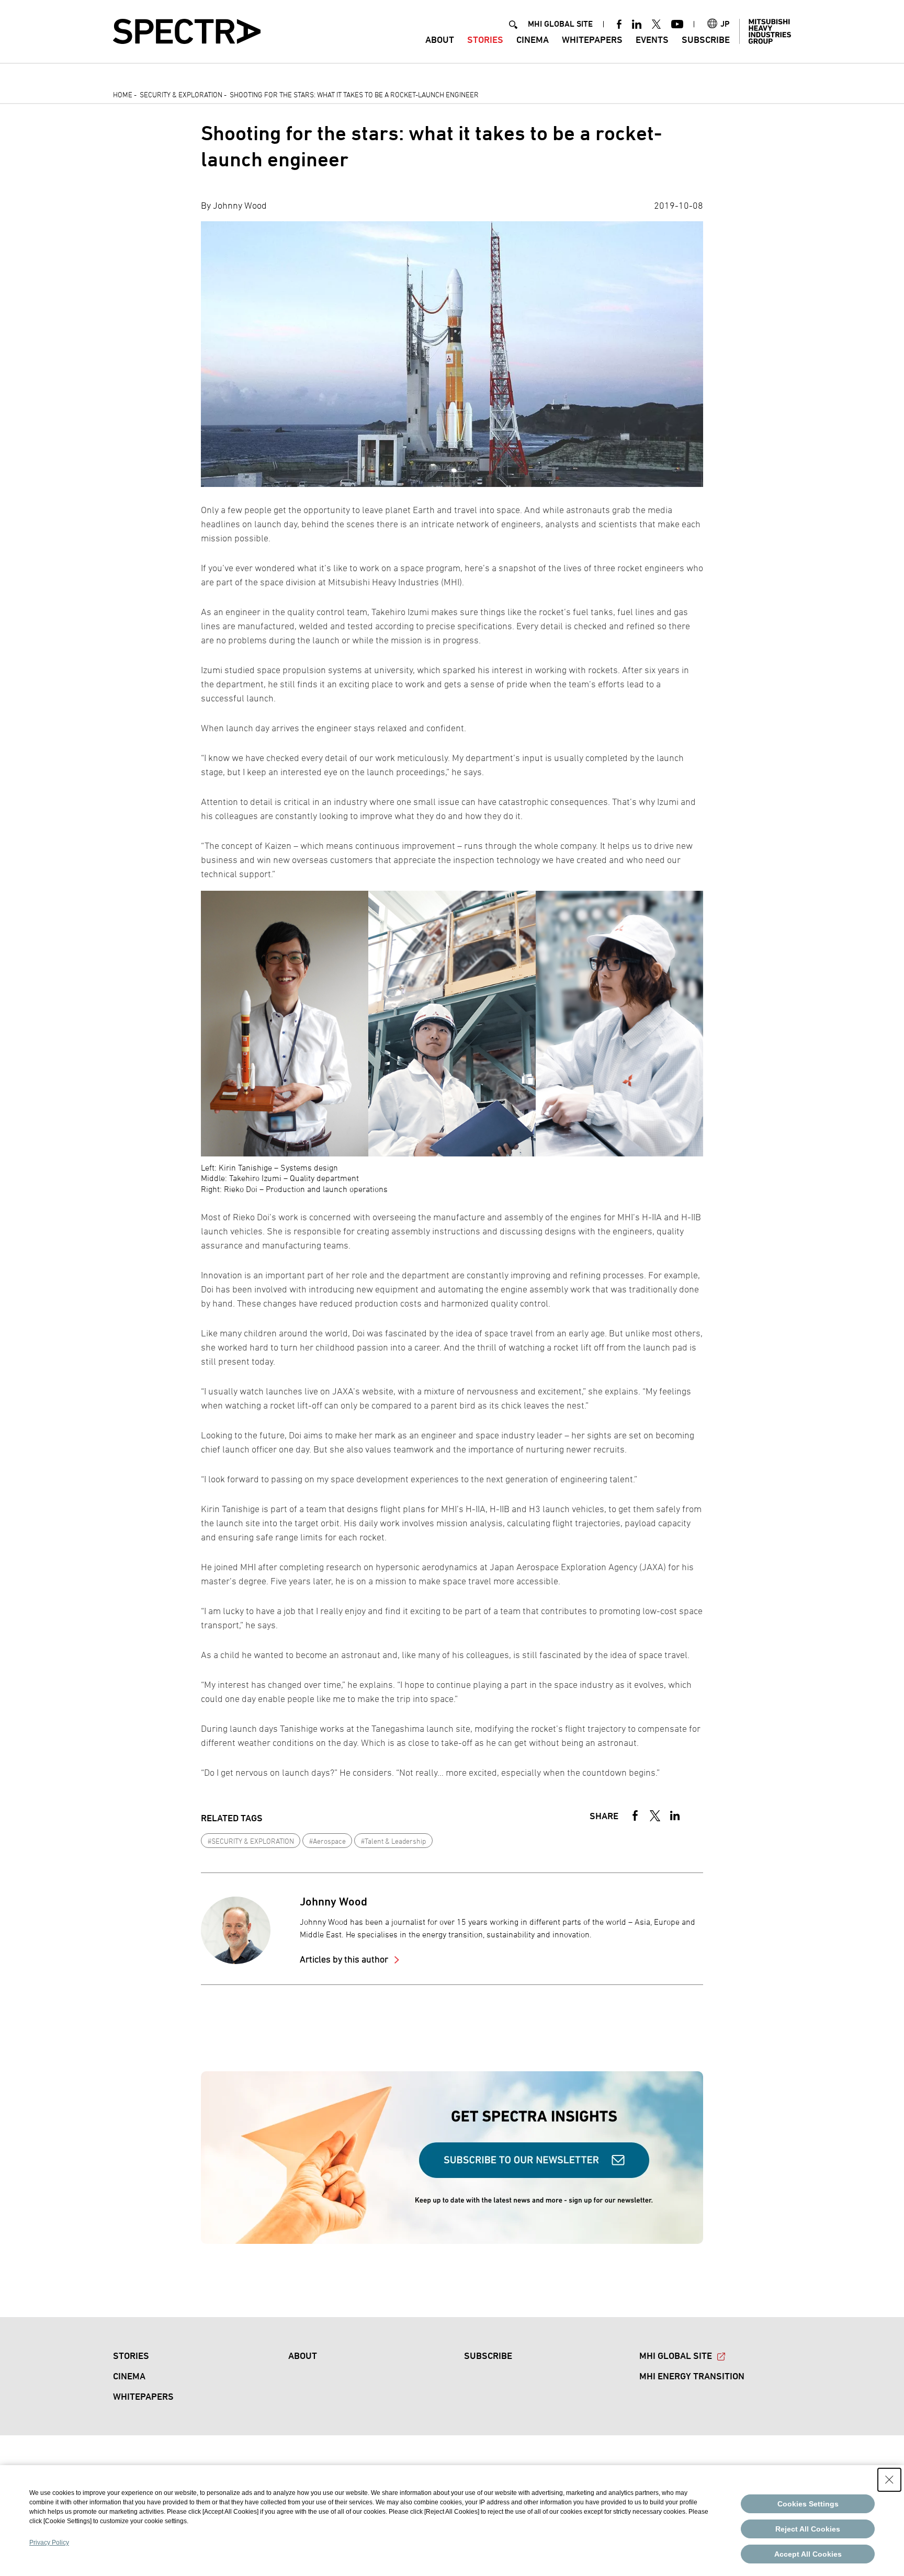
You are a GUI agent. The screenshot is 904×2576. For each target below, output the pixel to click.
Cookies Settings (808, 2504)
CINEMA (533, 39)
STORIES (485, 39)
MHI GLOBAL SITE (560, 24)
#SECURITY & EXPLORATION (251, 1841)
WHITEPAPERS (592, 39)
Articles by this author (345, 1959)
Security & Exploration (181, 94)
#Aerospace (327, 1841)
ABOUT (440, 39)
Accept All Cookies (808, 2554)
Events (652, 39)
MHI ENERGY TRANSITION (692, 2376)
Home (123, 94)
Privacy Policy (49, 2543)
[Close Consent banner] (889, 2480)
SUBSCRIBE (706, 39)
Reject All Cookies (808, 2529)
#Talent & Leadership (393, 1841)
